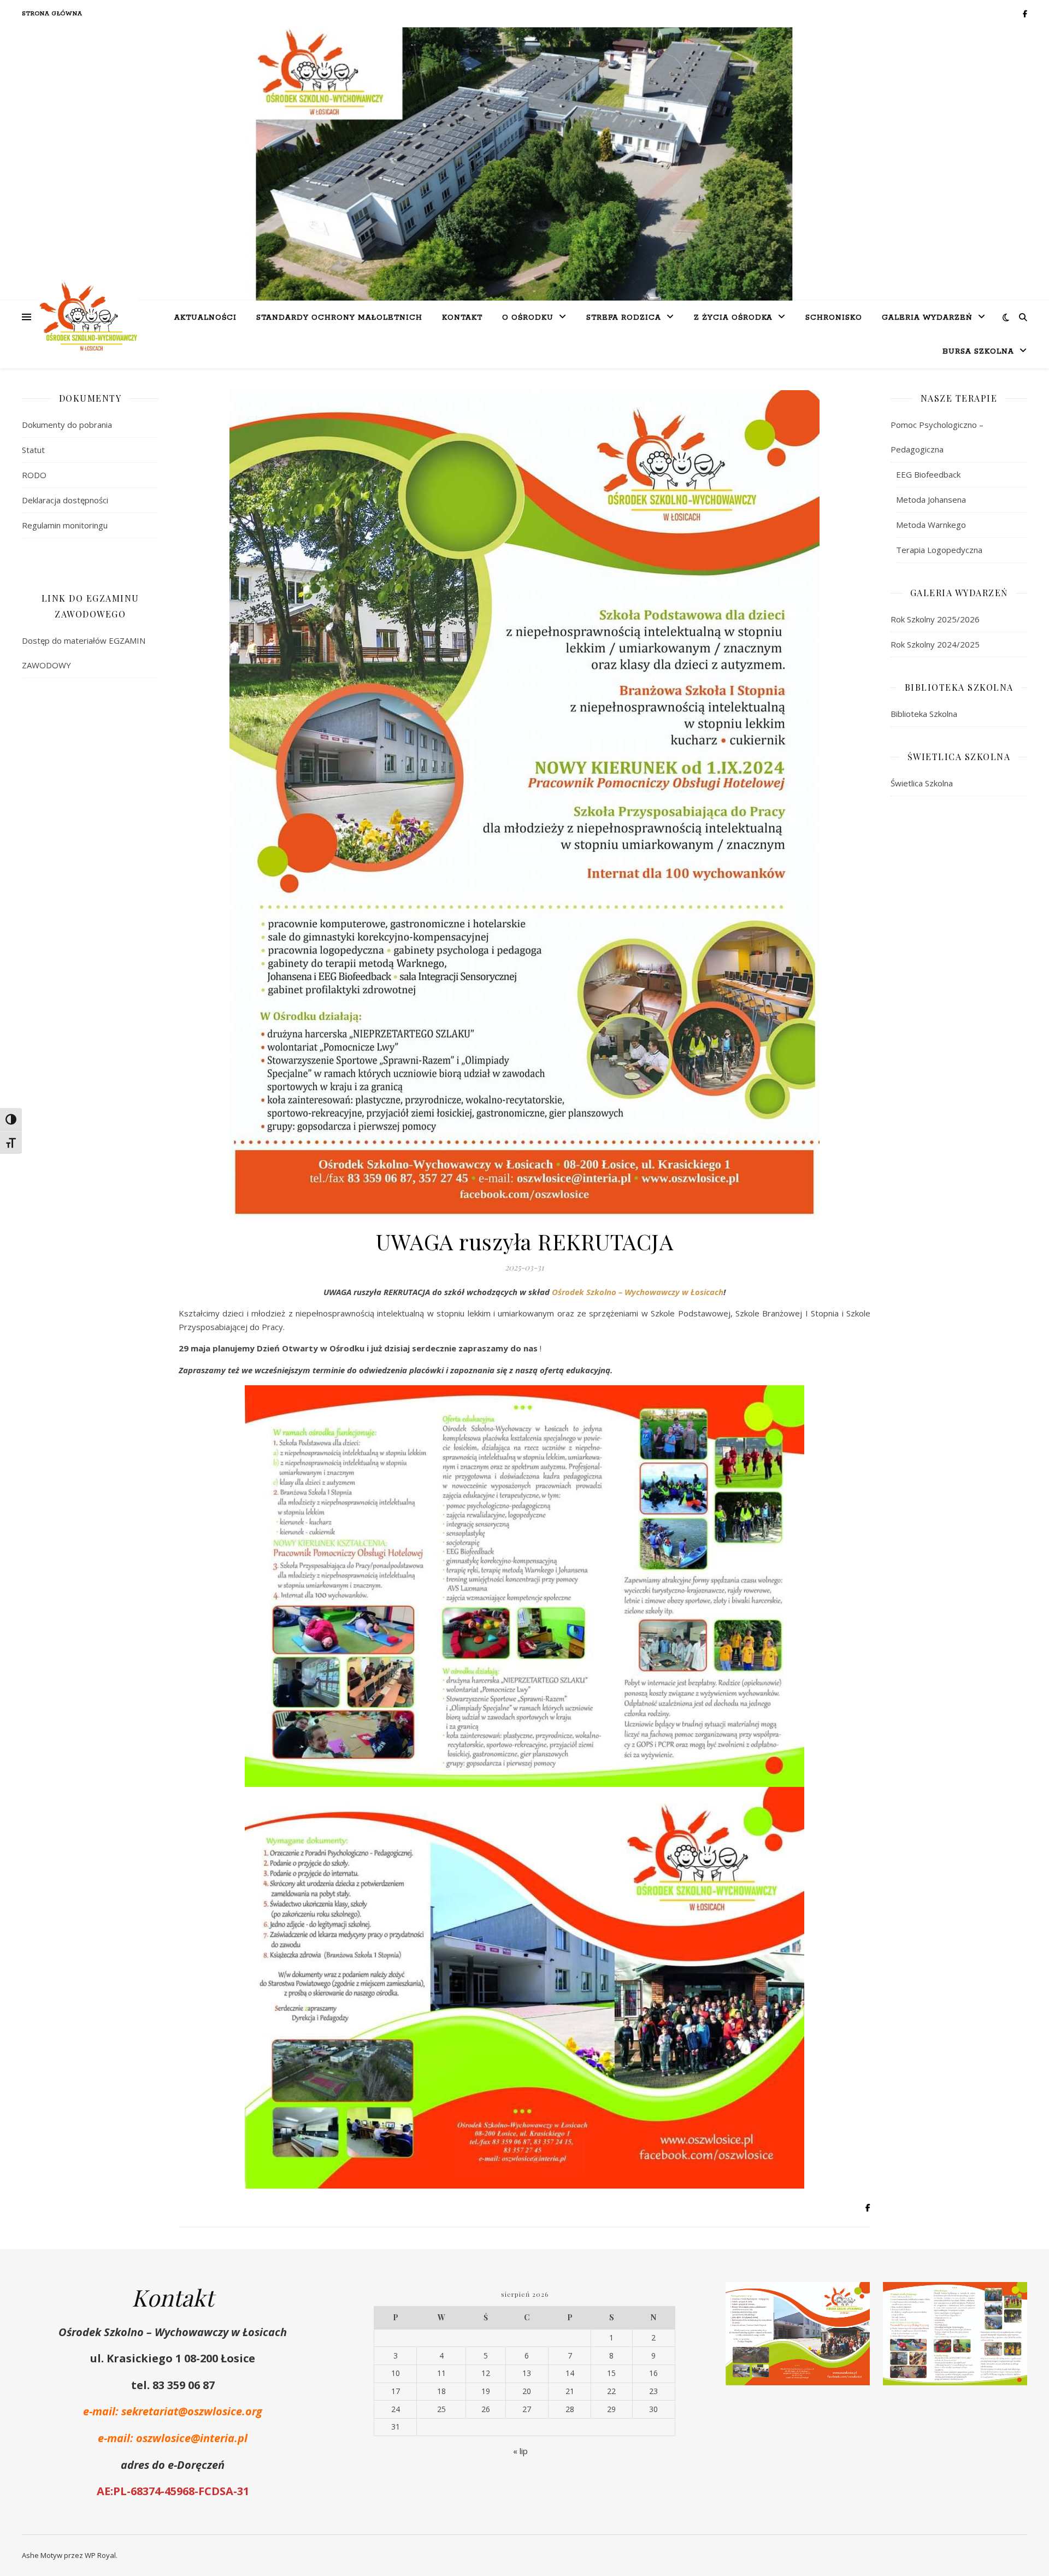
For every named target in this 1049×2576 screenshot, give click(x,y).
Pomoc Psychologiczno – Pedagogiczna (937, 437)
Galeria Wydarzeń (927, 318)
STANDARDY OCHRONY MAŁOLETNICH (339, 318)
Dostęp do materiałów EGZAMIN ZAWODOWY (84, 653)
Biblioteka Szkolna (924, 714)
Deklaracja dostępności (65, 500)
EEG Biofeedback (928, 474)
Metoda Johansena (931, 499)
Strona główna (52, 14)
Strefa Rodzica (624, 318)
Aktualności (205, 318)
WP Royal (100, 2555)
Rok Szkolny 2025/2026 (935, 619)
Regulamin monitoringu (65, 525)
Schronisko (834, 318)
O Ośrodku (528, 318)
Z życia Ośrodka (733, 318)
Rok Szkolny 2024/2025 (935, 644)
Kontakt (462, 318)
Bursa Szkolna (978, 352)
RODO (34, 475)
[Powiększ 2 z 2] (1013, 2296)
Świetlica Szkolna (922, 783)
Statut (33, 450)
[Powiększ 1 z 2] (856, 2296)
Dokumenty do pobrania (67, 425)
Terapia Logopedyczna (939, 550)
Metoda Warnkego (931, 525)
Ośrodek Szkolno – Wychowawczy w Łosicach (638, 1292)
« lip (520, 2451)
